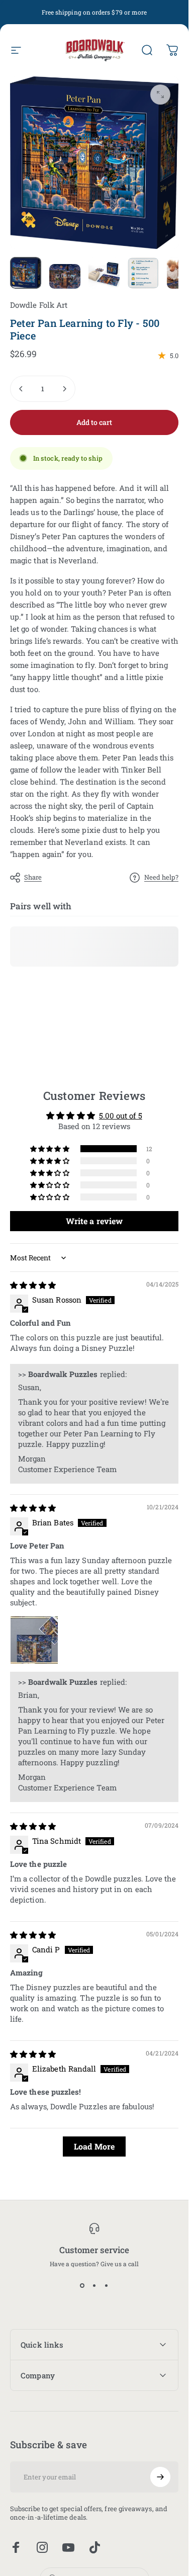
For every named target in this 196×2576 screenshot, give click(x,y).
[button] (50, 1148)
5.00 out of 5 (121, 1115)
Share (33, 877)
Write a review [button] (94, 1221)
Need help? (161, 877)
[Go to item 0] (26, 273)
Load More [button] (94, 2146)
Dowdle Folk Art (39, 305)
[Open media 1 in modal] (160, 95)
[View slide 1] (82, 2285)
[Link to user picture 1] (34, 1640)
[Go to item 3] (104, 273)
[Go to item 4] (143, 273)
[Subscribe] (160, 2477)
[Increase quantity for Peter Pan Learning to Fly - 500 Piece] (64, 389)
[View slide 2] (94, 2285)
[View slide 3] (107, 2285)
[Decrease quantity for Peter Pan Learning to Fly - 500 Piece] (21, 389)
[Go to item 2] (65, 277)
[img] (33, 1285)
